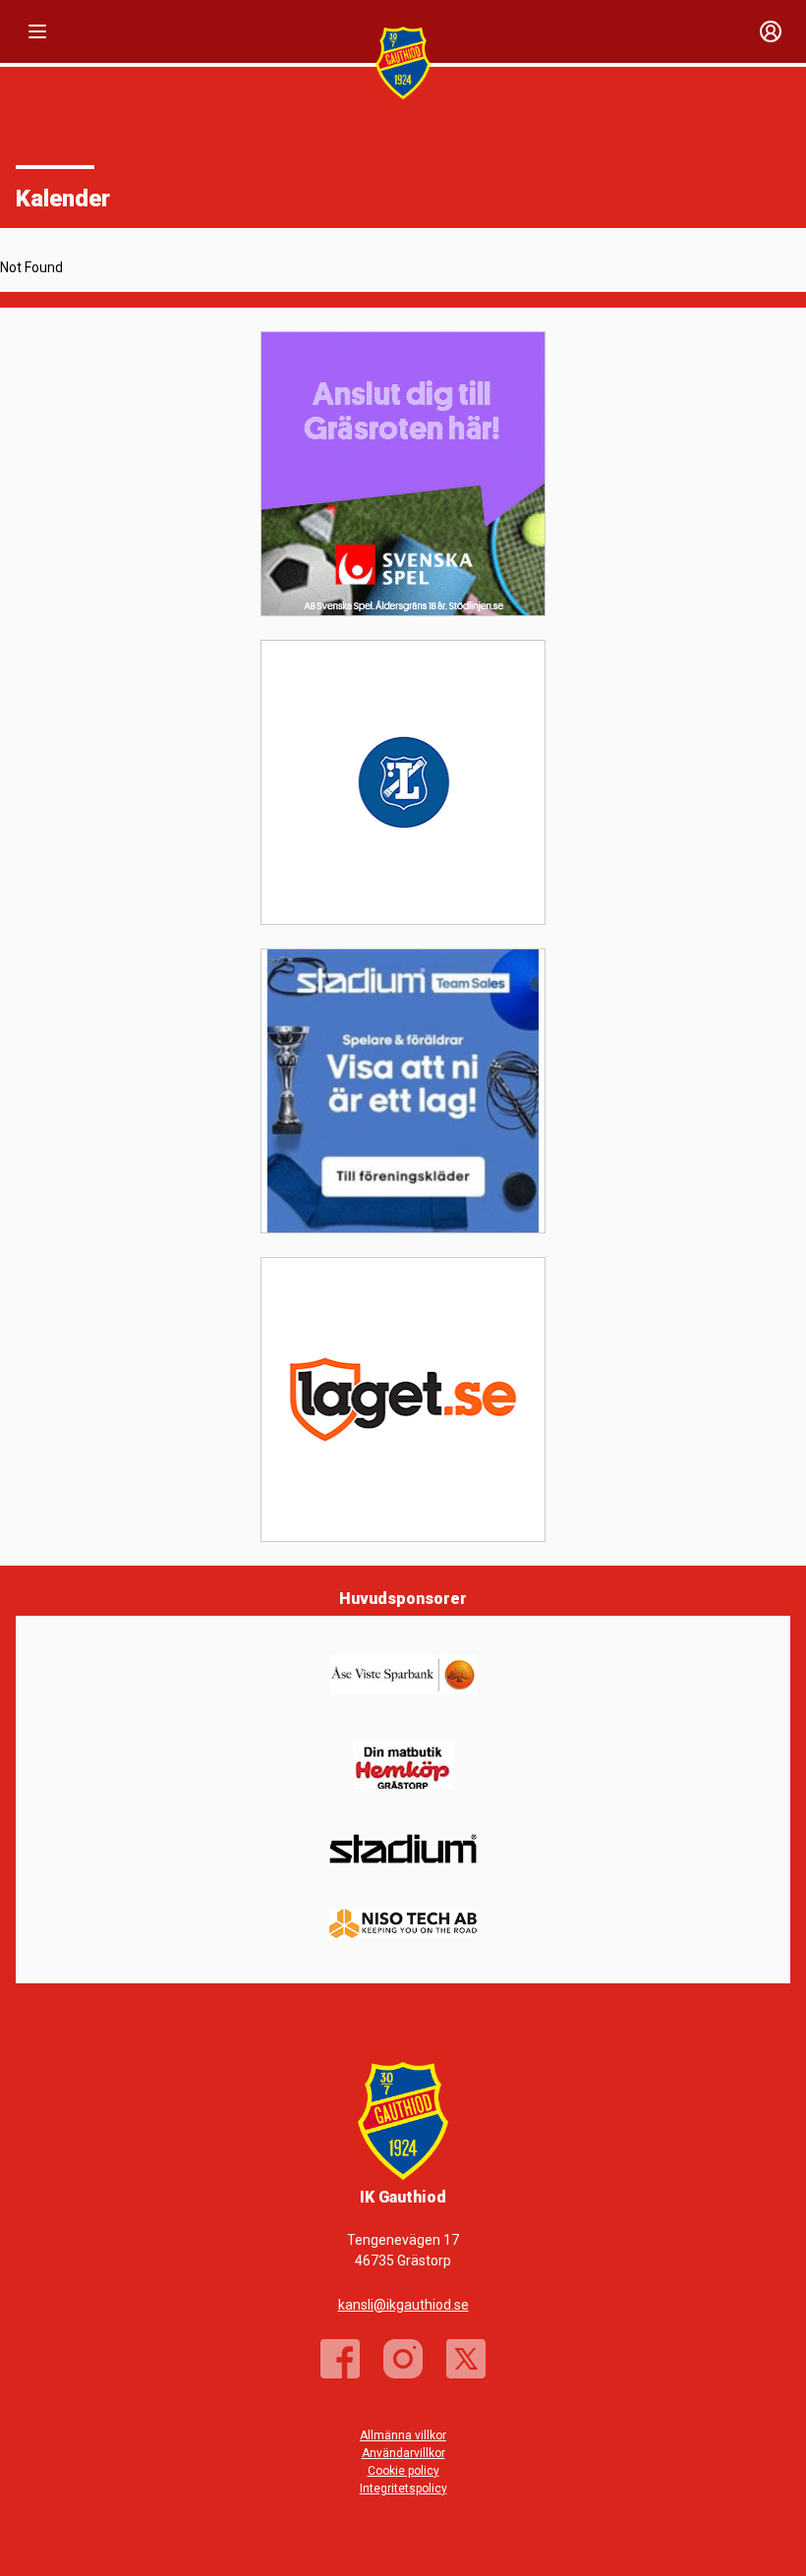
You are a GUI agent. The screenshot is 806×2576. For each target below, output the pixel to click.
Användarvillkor (403, 2453)
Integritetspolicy (403, 2489)
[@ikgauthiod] (403, 2359)
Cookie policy (403, 2471)
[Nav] (37, 31)
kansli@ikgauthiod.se (403, 2305)
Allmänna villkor (403, 2435)
